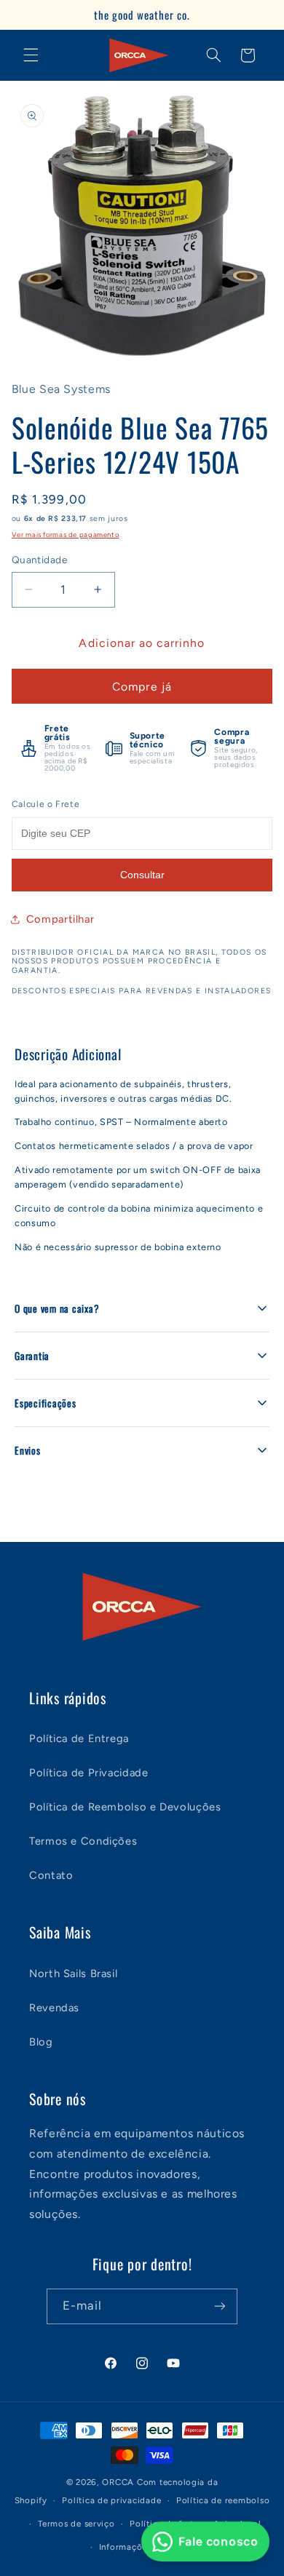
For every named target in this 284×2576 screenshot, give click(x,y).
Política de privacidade (111, 2500)
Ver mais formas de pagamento (66, 534)
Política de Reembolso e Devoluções (125, 1807)
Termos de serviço (76, 2524)
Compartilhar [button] (60, 919)
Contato (51, 1875)
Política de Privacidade (89, 1773)
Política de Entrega (79, 1738)
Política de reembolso (223, 2500)
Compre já (142, 687)
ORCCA (118, 2482)
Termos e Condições (83, 1841)
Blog (41, 2042)
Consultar (142, 875)
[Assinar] (220, 2306)
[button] (31, 55)
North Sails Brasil (73, 1973)
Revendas (54, 2008)
